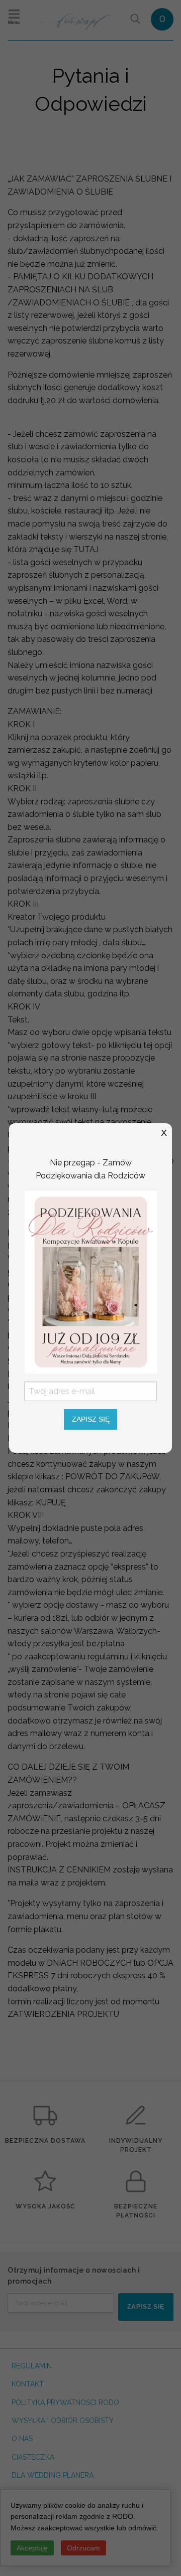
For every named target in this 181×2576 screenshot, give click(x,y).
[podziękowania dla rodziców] (90, 1281)
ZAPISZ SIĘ (91, 1419)
